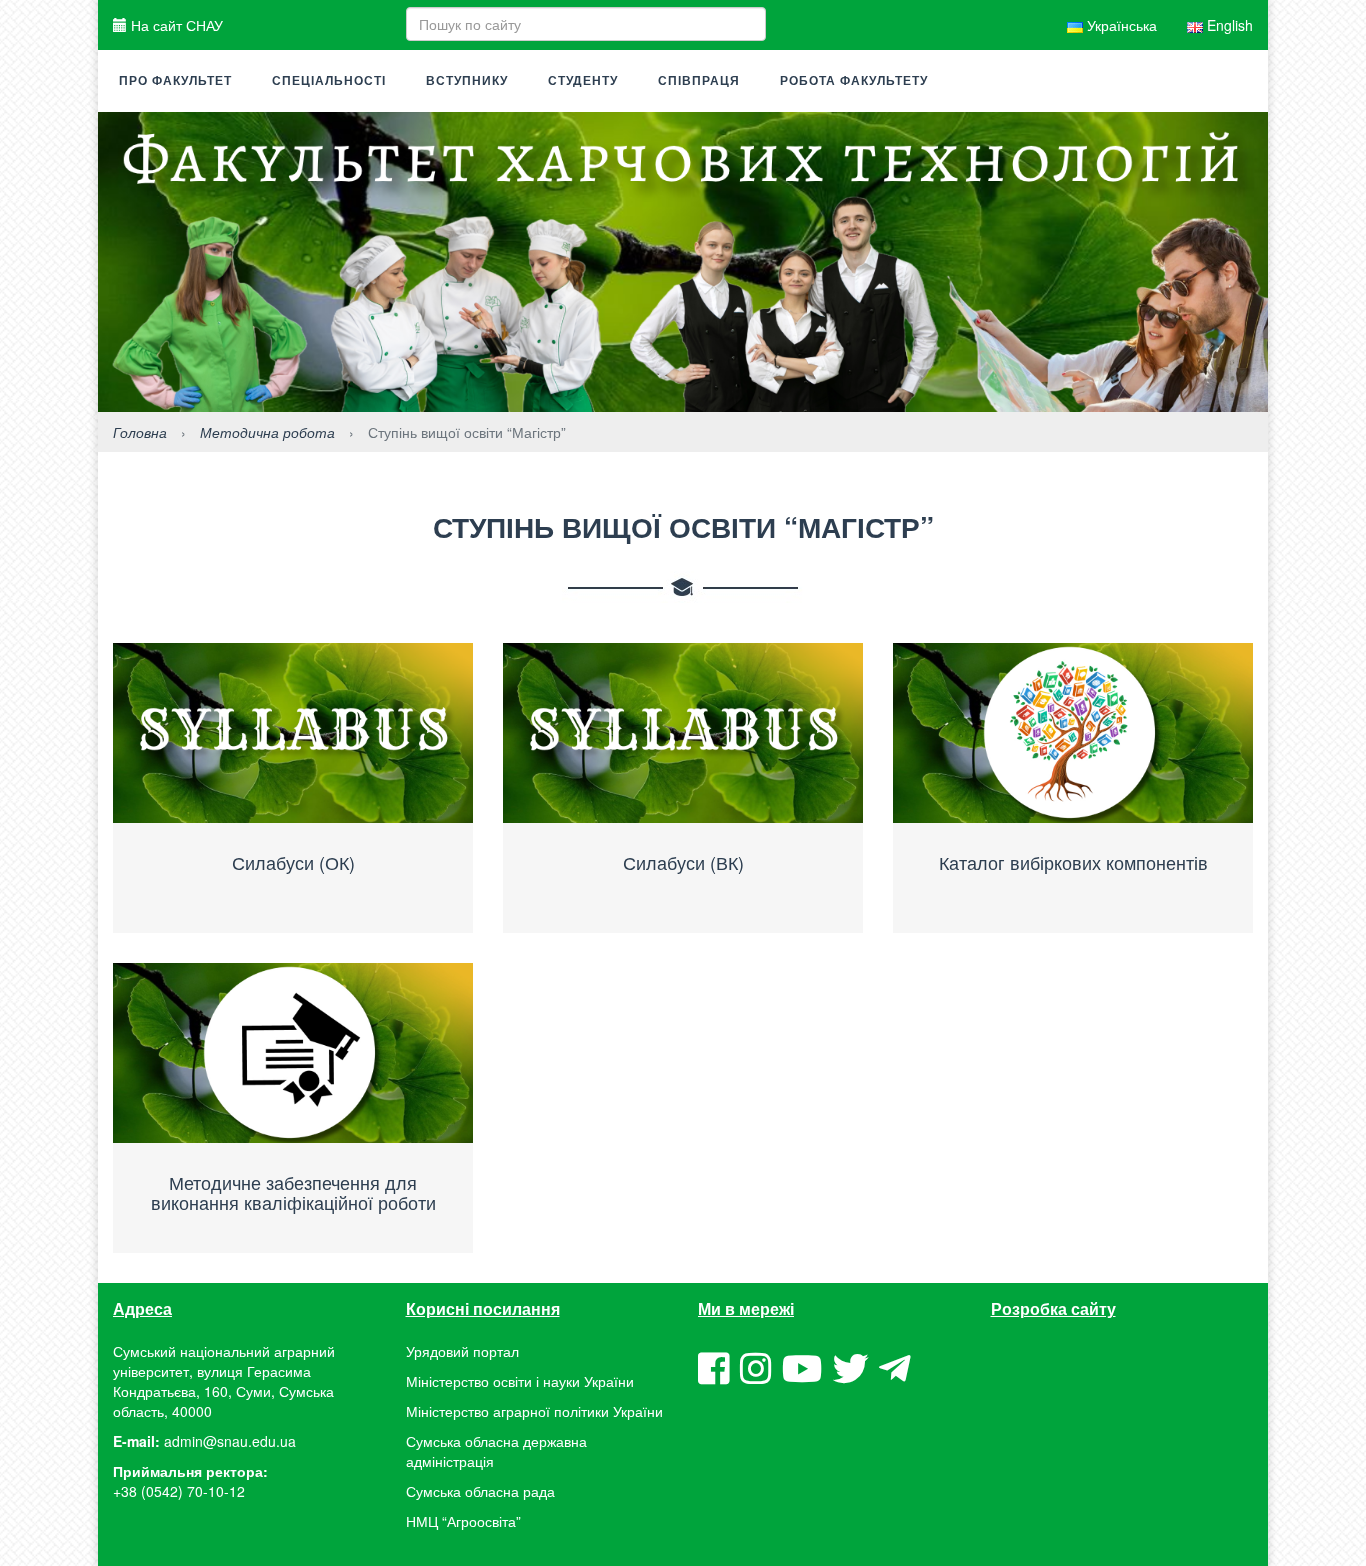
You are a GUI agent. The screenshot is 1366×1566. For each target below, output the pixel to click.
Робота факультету (854, 81)
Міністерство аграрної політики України (534, 1411)
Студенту (583, 81)
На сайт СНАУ (175, 25)
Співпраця (699, 81)
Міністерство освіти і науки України (520, 1381)
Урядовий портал (462, 1351)
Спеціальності (329, 81)
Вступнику (467, 81)
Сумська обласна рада (480, 1491)
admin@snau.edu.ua (230, 1441)
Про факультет (175, 81)
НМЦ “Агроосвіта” (463, 1521)
